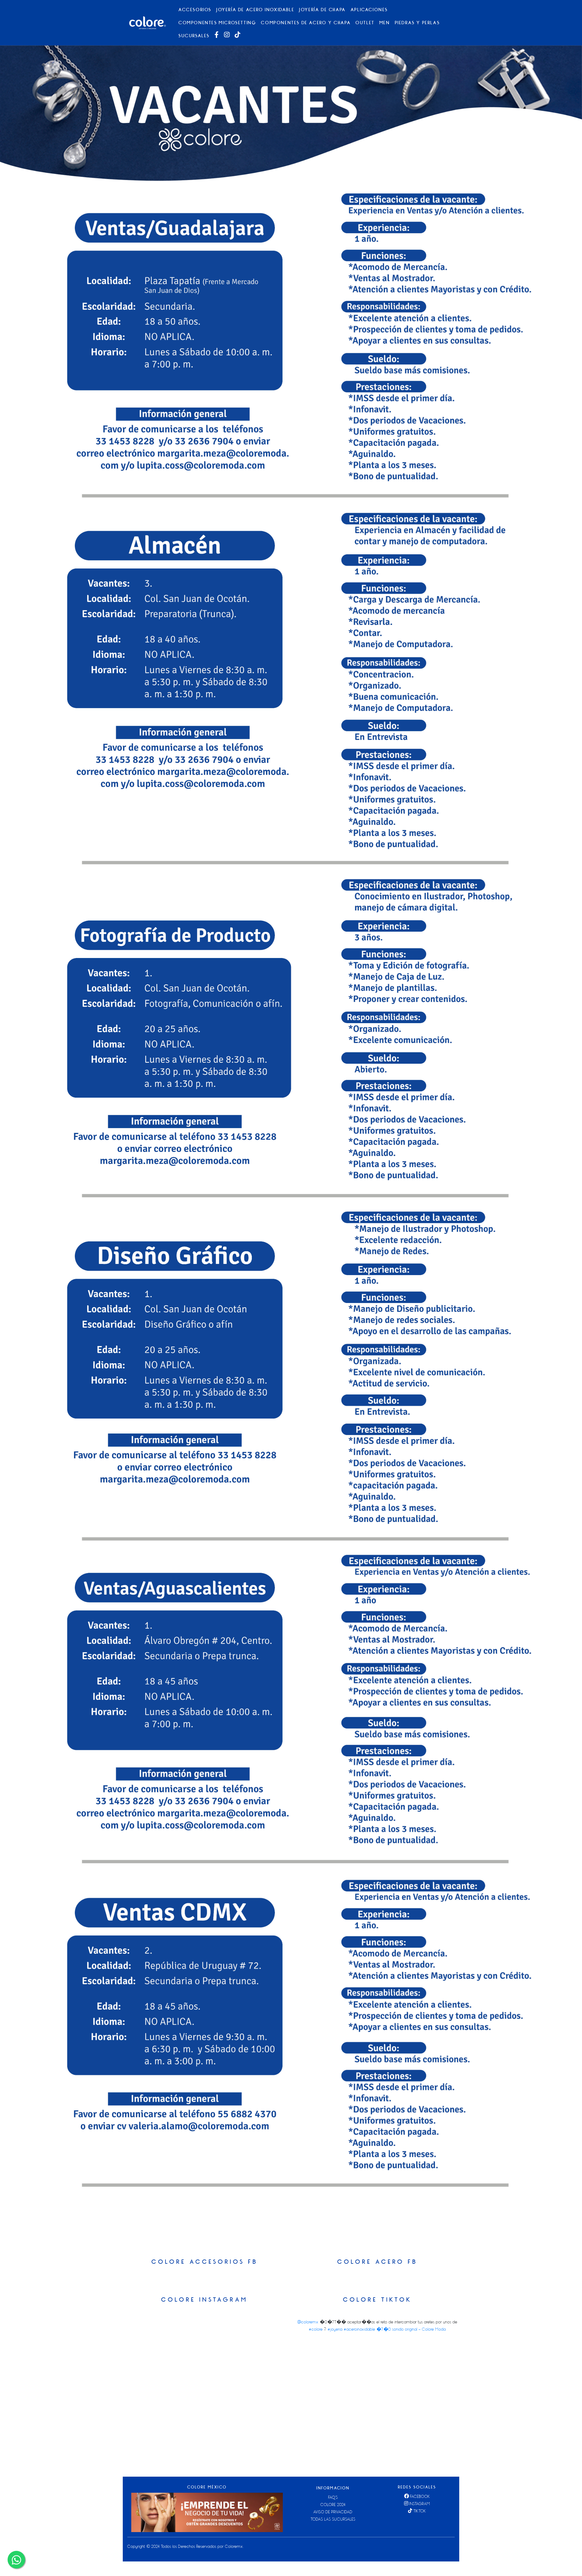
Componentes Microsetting (217, 23)
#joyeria (335, 2329)
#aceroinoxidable (360, 2329)
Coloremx (234, 2546)
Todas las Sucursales (333, 2519)
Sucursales (194, 36)
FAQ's (333, 2497)
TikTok (419, 2511)
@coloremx (308, 2322)
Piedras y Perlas (418, 23)
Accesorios (195, 10)
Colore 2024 (333, 2505)
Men (385, 23)
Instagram (419, 2504)
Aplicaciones (369, 10)
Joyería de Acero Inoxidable (255, 10)
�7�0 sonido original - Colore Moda (411, 2329)
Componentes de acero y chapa (306, 23)
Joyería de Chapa (323, 10)
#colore (316, 2329)
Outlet (365, 23)
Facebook (420, 2496)
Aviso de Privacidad (333, 2512)
